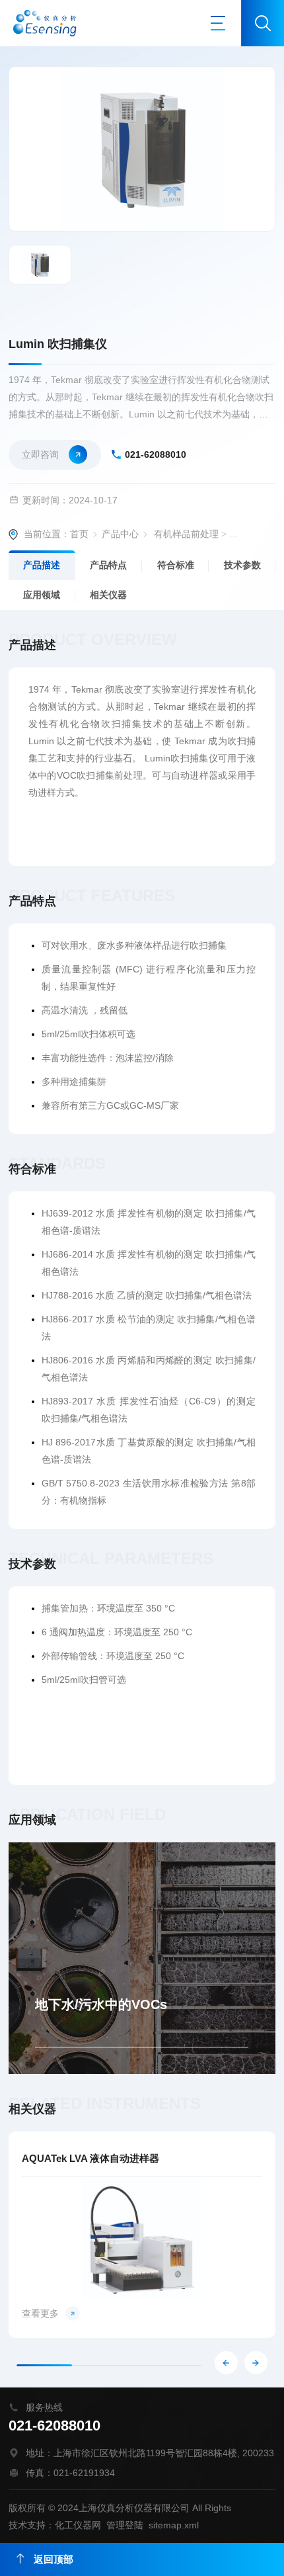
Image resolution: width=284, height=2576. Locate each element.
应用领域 (42, 595)
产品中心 (120, 534)
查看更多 (40, 2313)
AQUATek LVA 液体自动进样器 (90, 2158)
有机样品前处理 (186, 534)
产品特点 (108, 565)
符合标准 (176, 565)
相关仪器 (108, 595)
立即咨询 (40, 454)
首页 (79, 534)
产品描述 (42, 565)
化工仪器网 (78, 2525)
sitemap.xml (174, 2525)
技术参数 (242, 565)
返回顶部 (53, 2559)
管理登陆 (125, 2525)
